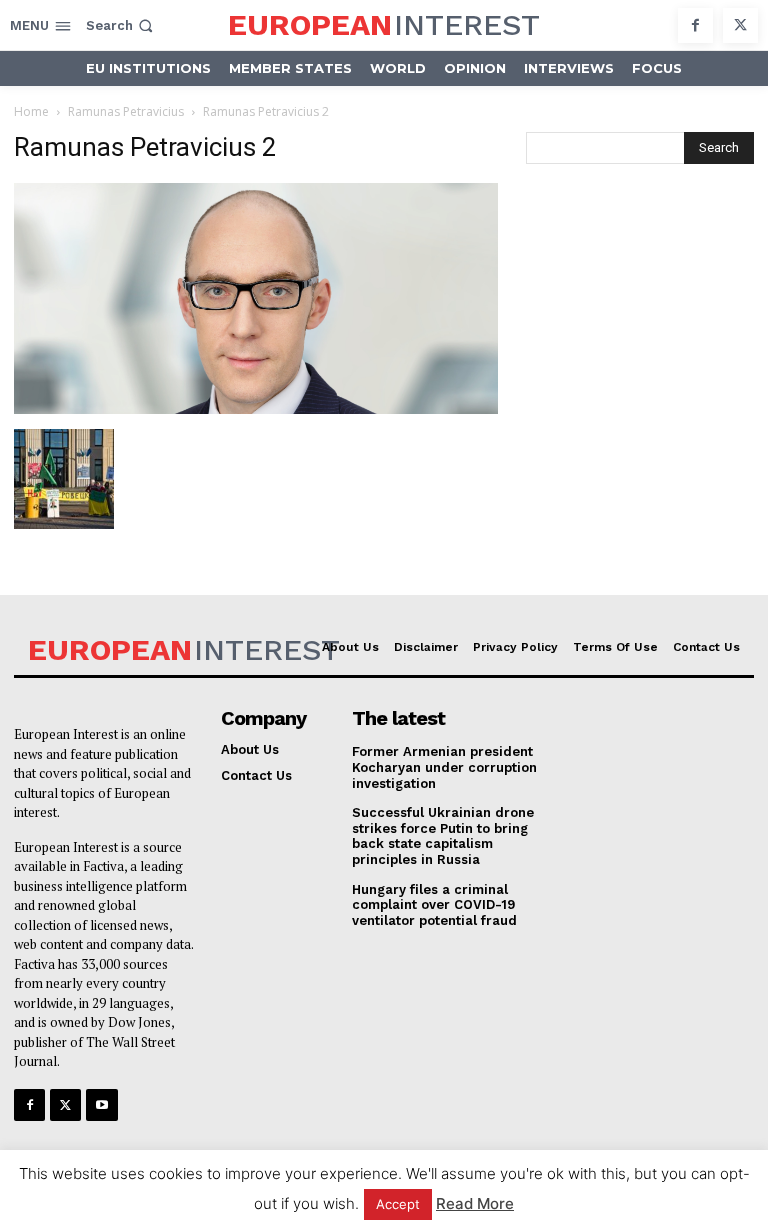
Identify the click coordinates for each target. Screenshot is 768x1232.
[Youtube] (101, 1104)
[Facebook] (695, 25)
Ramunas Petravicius (126, 111)
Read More (475, 1203)
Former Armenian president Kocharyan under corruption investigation (444, 767)
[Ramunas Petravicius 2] (256, 408)
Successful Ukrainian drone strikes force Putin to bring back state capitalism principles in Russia (443, 836)
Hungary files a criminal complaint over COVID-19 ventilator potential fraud (434, 905)
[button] (121, 25)
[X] (740, 25)
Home (31, 111)
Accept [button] (398, 1204)
